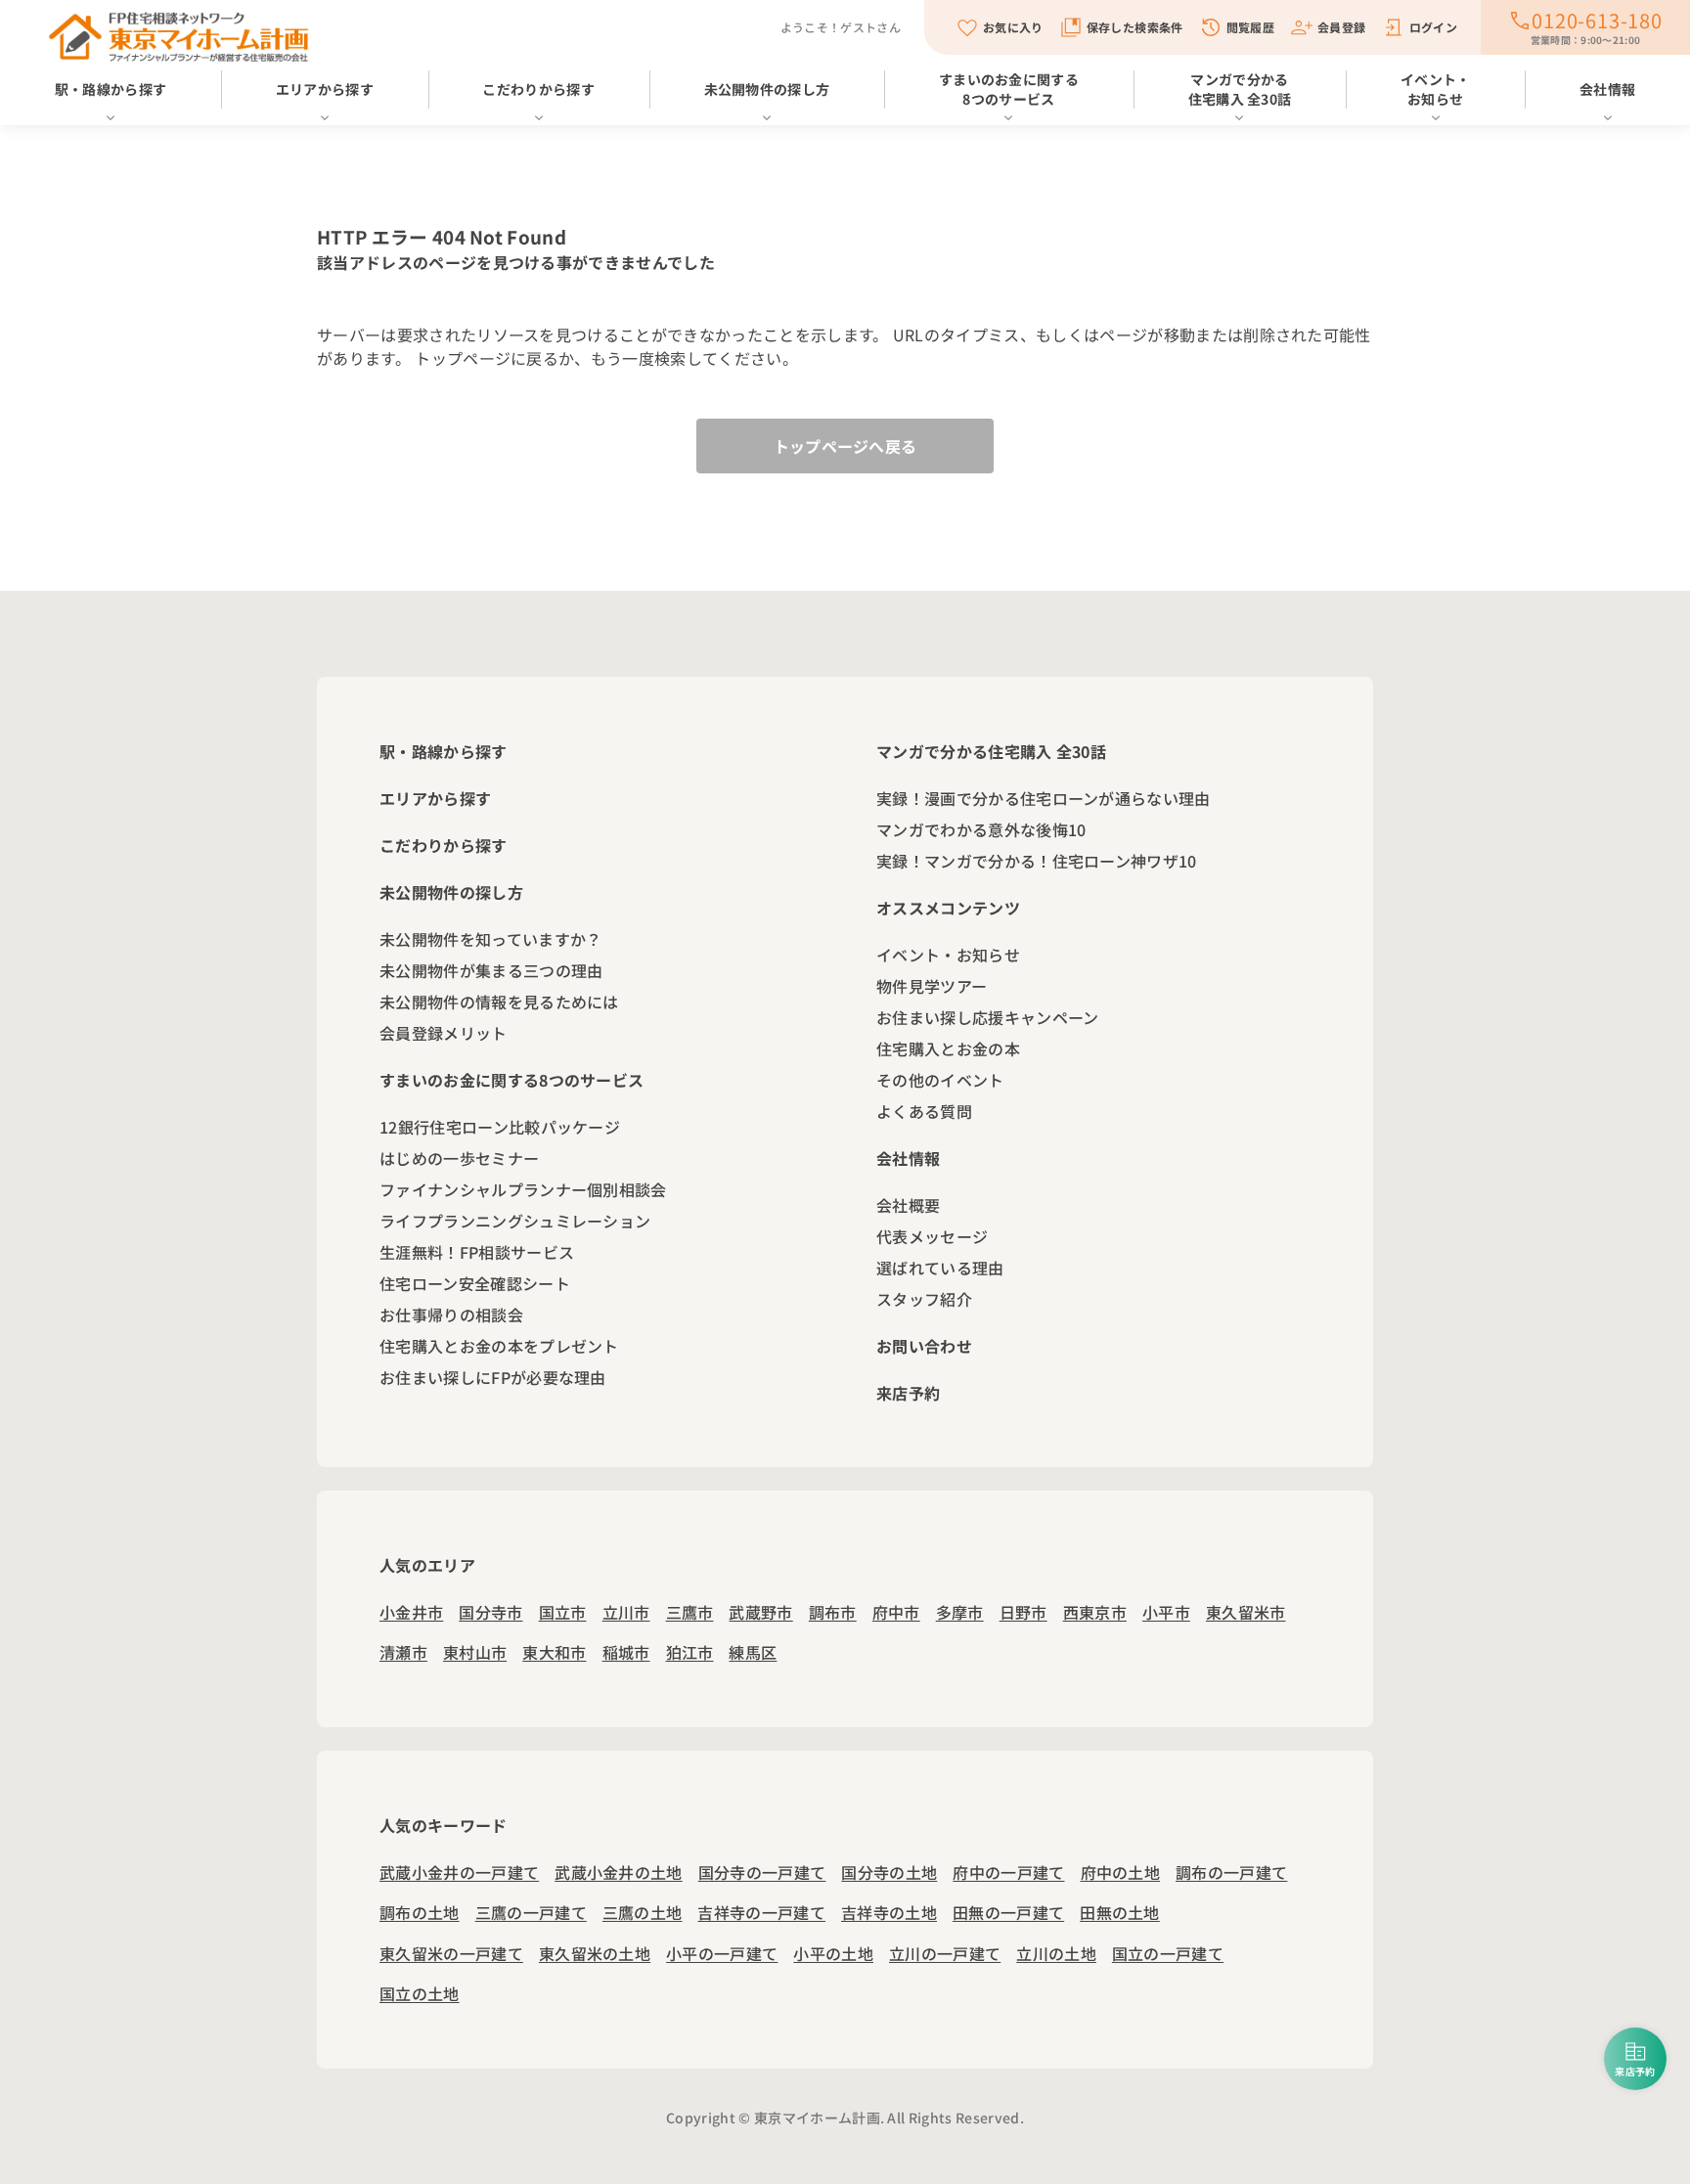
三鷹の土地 (643, 1912)
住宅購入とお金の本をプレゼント (499, 1346)
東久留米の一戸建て (451, 1953)
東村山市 (475, 1652)
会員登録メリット (444, 1033)
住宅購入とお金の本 (948, 1048)
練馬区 (753, 1652)
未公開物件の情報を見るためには (499, 1002)
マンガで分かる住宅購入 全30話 (1240, 89)
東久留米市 (1246, 1612)
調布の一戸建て (1231, 1872)
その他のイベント (940, 1080)
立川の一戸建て (945, 1953)
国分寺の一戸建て (762, 1872)
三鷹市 (690, 1612)
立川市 (626, 1612)
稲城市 (626, 1652)
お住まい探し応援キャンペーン (987, 1017)
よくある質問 (924, 1111)
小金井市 (411, 1612)
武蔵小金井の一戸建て (459, 1872)
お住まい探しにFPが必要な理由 (493, 1377)
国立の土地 (420, 1993)
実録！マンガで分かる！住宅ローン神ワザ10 (1037, 861)
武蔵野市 (760, 1612)
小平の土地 (833, 1953)
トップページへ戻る (845, 446)
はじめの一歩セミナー (459, 1158)
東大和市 (554, 1652)
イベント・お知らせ (1436, 89)
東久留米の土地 (595, 1953)
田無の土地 (1120, 1912)
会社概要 (908, 1205)
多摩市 (960, 1612)
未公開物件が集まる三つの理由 (491, 970)
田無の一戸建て (1008, 1912)
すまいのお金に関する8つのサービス (1009, 89)
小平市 (1166, 1612)
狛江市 (690, 1652)
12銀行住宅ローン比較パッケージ (500, 1127)
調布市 (833, 1612)
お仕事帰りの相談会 (451, 1315)
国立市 (563, 1612)
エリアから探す (325, 89)
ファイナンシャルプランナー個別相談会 (523, 1189)
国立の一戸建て (1168, 1953)
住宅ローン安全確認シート (475, 1283)
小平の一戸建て (722, 1953)
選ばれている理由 (940, 1268)
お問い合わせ (924, 1346)
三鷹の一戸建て (531, 1912)
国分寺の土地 (889, 1872)
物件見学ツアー (932, 986)
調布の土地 (420, 1912)
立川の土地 (1056, 1953)
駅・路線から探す (111, 89)
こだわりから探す (538, 89)
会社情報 (1607, 89)
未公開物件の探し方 (767, 89)
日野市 (1023, 1612)
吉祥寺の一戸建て (761, 1912)
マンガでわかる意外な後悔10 (981, 829)
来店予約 (908, 1393)
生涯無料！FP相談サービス (477, 1252)
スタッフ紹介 (924, 1299)
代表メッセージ (932, 1236)
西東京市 (1095, 1612)
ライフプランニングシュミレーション (515, 1221)
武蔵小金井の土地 (619, 1872)
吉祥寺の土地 (889, 1912)
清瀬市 (403, 1652)
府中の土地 (1121, 1872)
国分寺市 (490, 1612)
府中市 (896, 1612)
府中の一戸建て (1008, 1872)
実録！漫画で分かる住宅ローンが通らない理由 (1044, 798)
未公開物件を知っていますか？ (490, 939)
